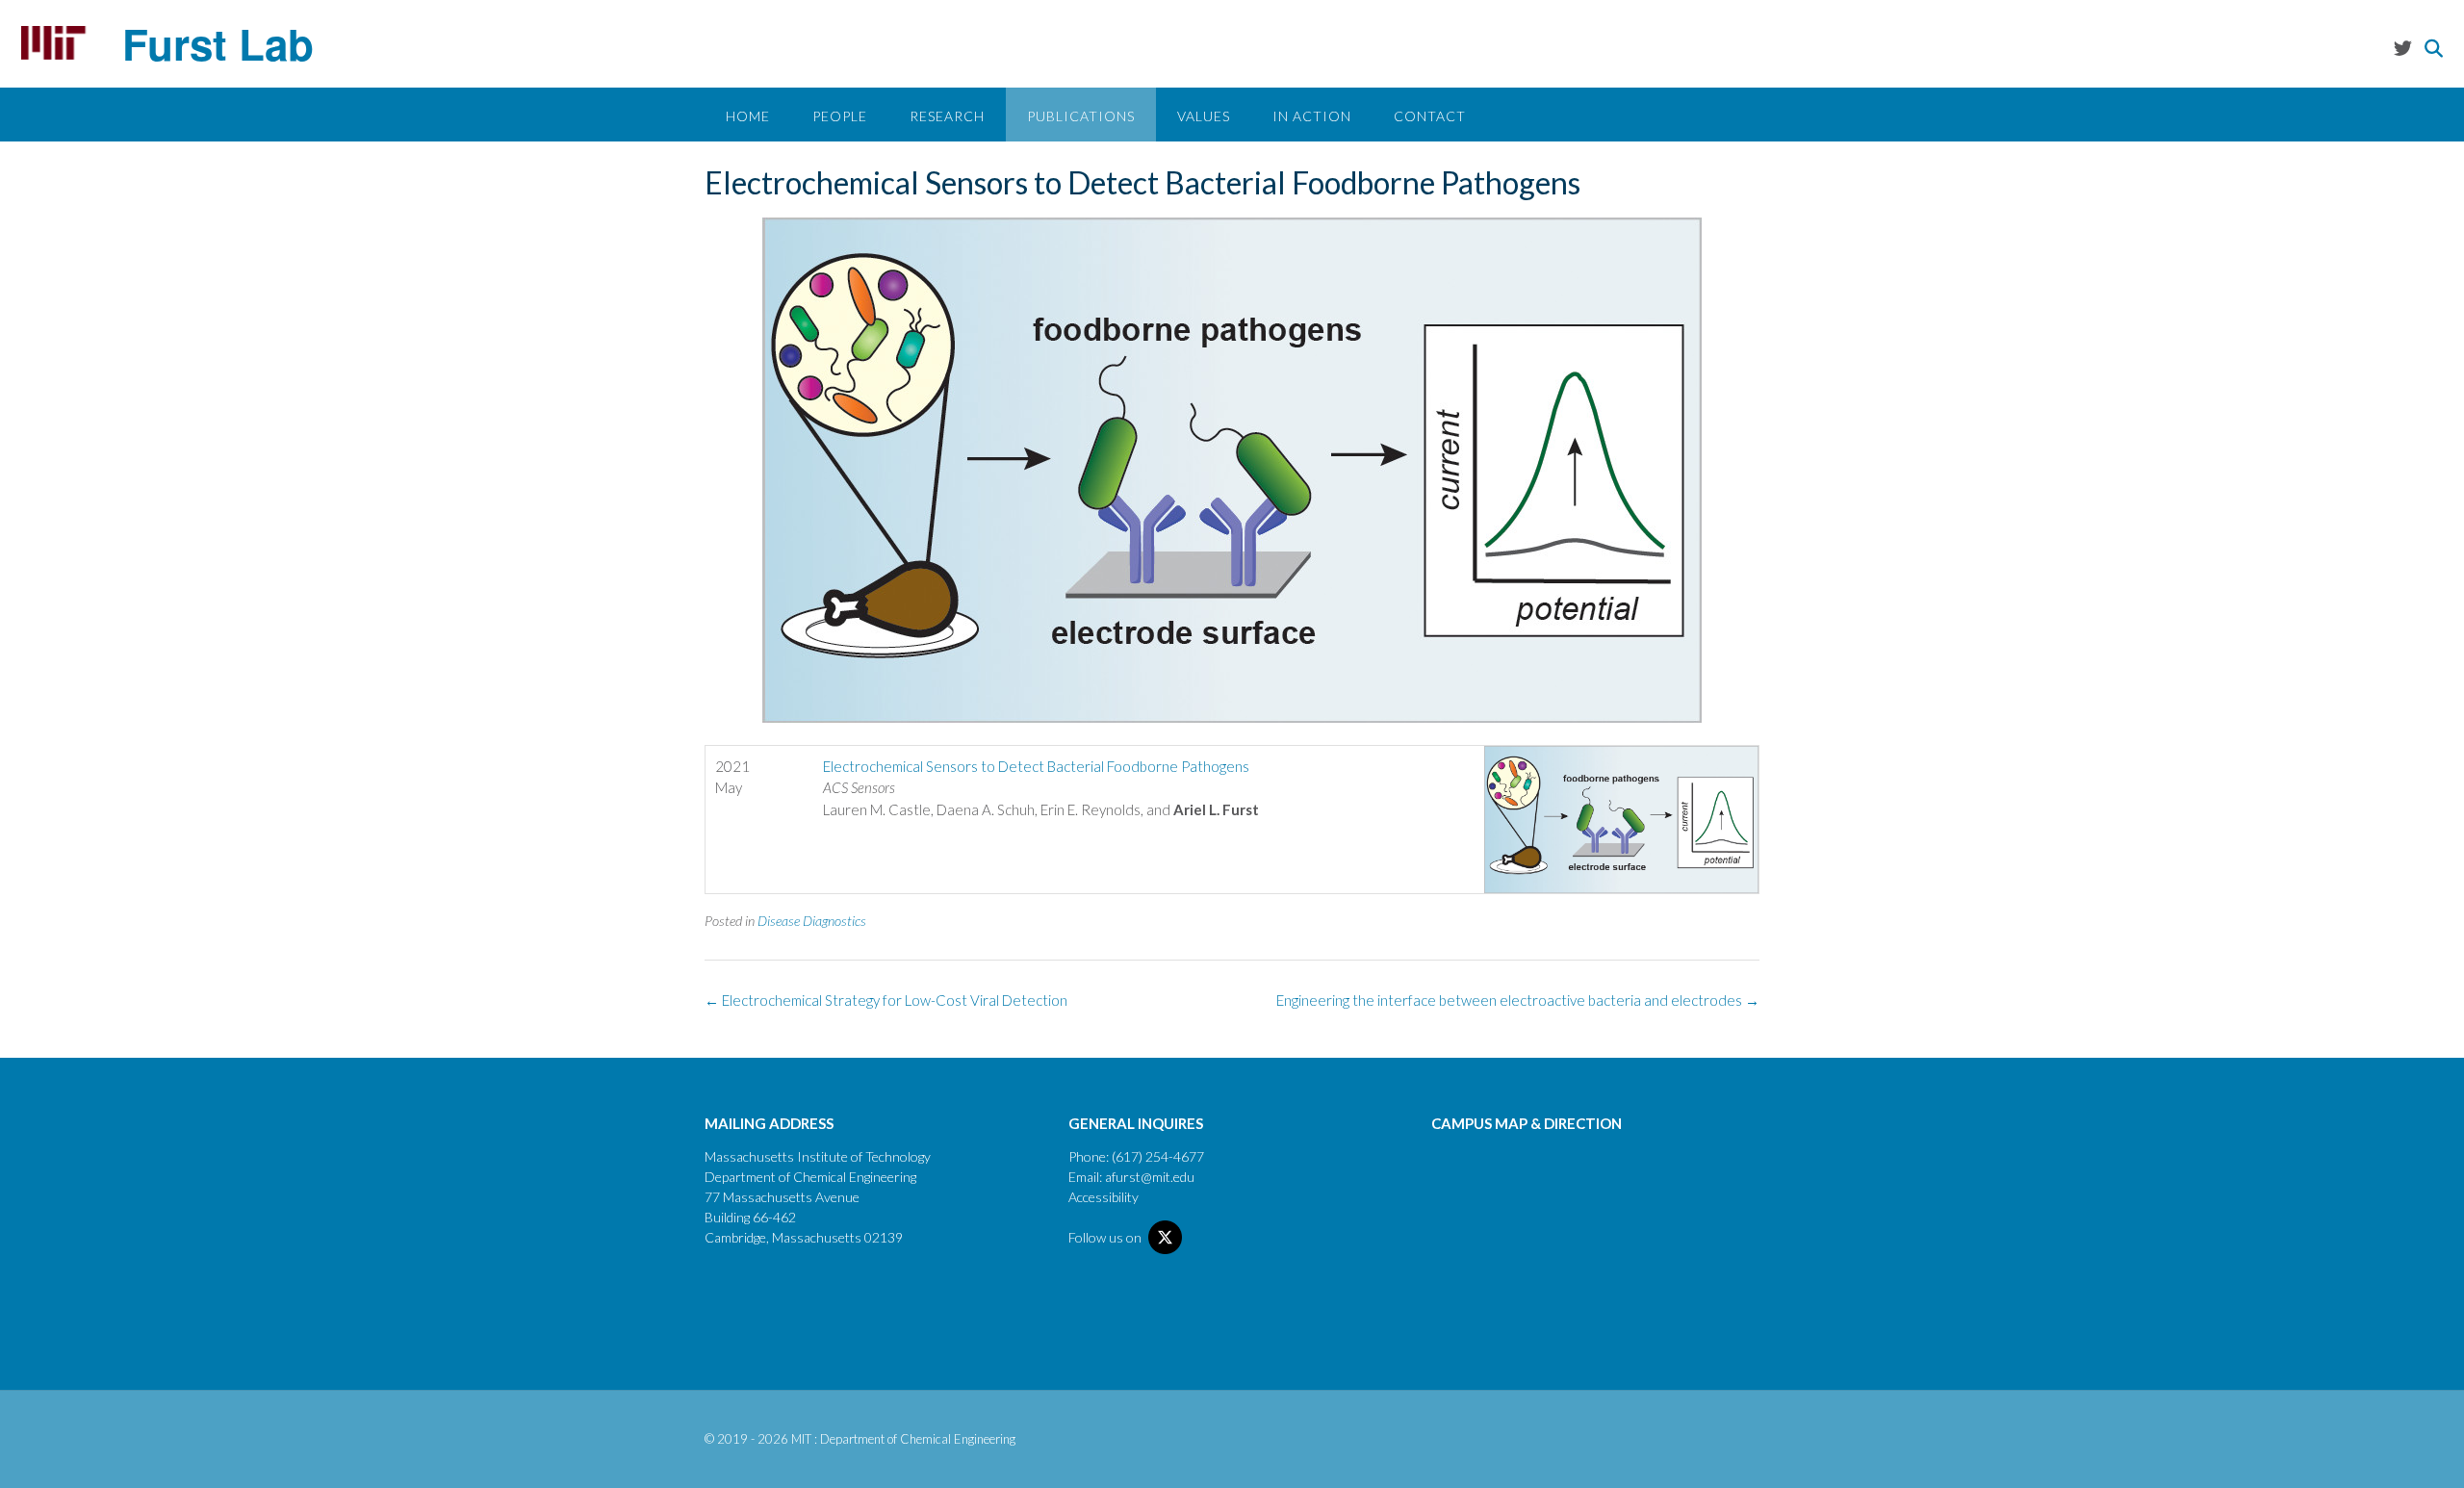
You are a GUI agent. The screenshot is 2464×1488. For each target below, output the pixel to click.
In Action (1312, 116)
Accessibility (1104, 1197)
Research (947, 116)
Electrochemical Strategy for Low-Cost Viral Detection (886, 1000)
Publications (1081, 116)
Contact (1430, 116)
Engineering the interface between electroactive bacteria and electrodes (1518, 1000)
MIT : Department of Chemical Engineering (903, 1439)
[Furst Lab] (54, 43)
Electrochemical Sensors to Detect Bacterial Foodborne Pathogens (1036, 766)
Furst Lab (218, 43)
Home (748, 116)
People (840, 116)
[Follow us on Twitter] (2403, 48)
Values (1204, 116)
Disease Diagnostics (812, 921)
